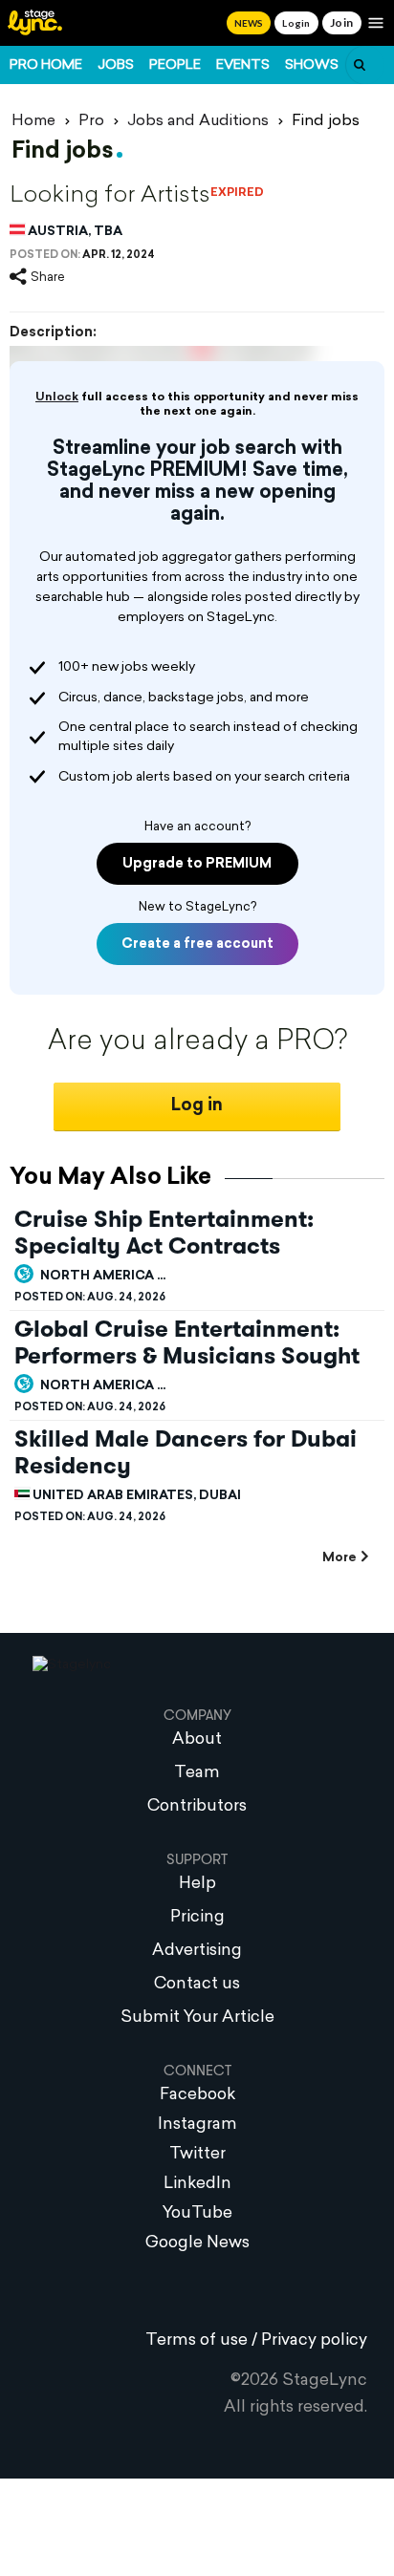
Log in (197, 1106)
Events (243, 65)
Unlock (57, 397)
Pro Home (46, 65)
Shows (312, 65)
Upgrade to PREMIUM (197, 864)
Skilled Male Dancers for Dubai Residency (186, 1452)
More (339, 1558)
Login (296, 23)
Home (33, 121)
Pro (91, 121)
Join (342, 22)
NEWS (249, 23)
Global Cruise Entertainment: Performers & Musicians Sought (187, 1342)
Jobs (116, 65)
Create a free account (197, 945)
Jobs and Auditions (198, 121)
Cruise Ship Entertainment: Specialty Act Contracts (164, 1233)
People (175, 65)
